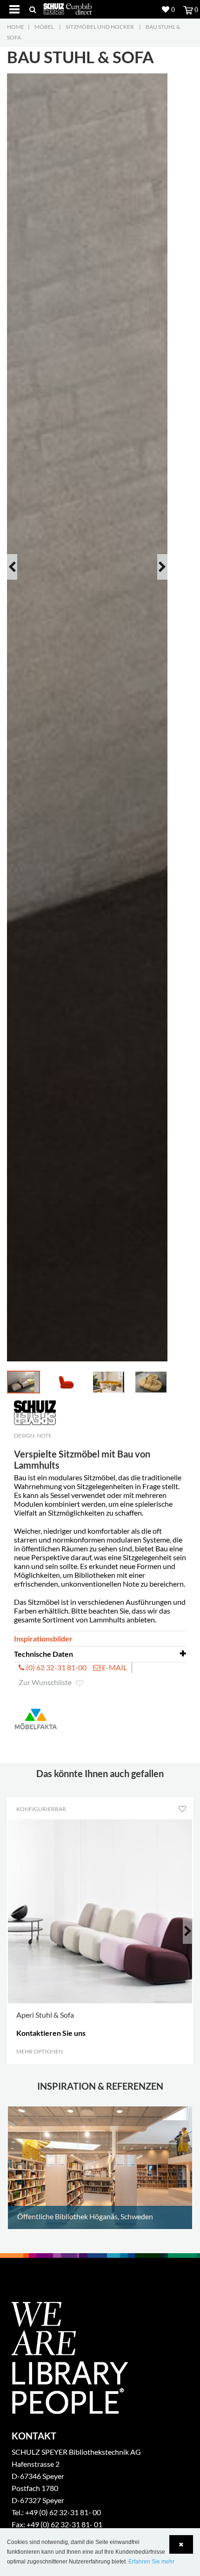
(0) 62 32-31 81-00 (56, 1667)
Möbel (44, 27)
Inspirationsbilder (43, 1638)
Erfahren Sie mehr (151, 2562)
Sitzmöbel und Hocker (100, 27)
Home (16, 27)
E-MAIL (114, 1667)
